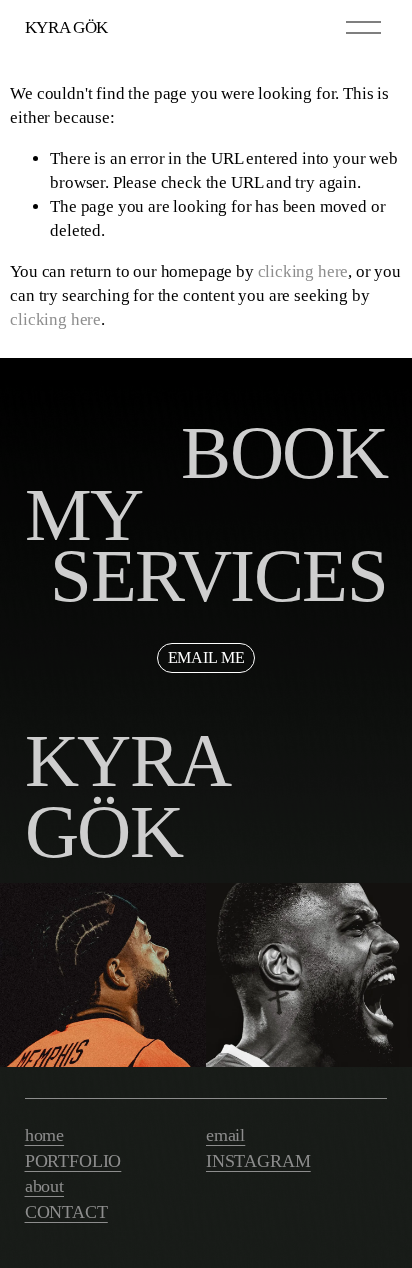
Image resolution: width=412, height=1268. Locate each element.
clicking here (303, 271)
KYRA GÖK (66, 27)
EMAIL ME (206, 657)
